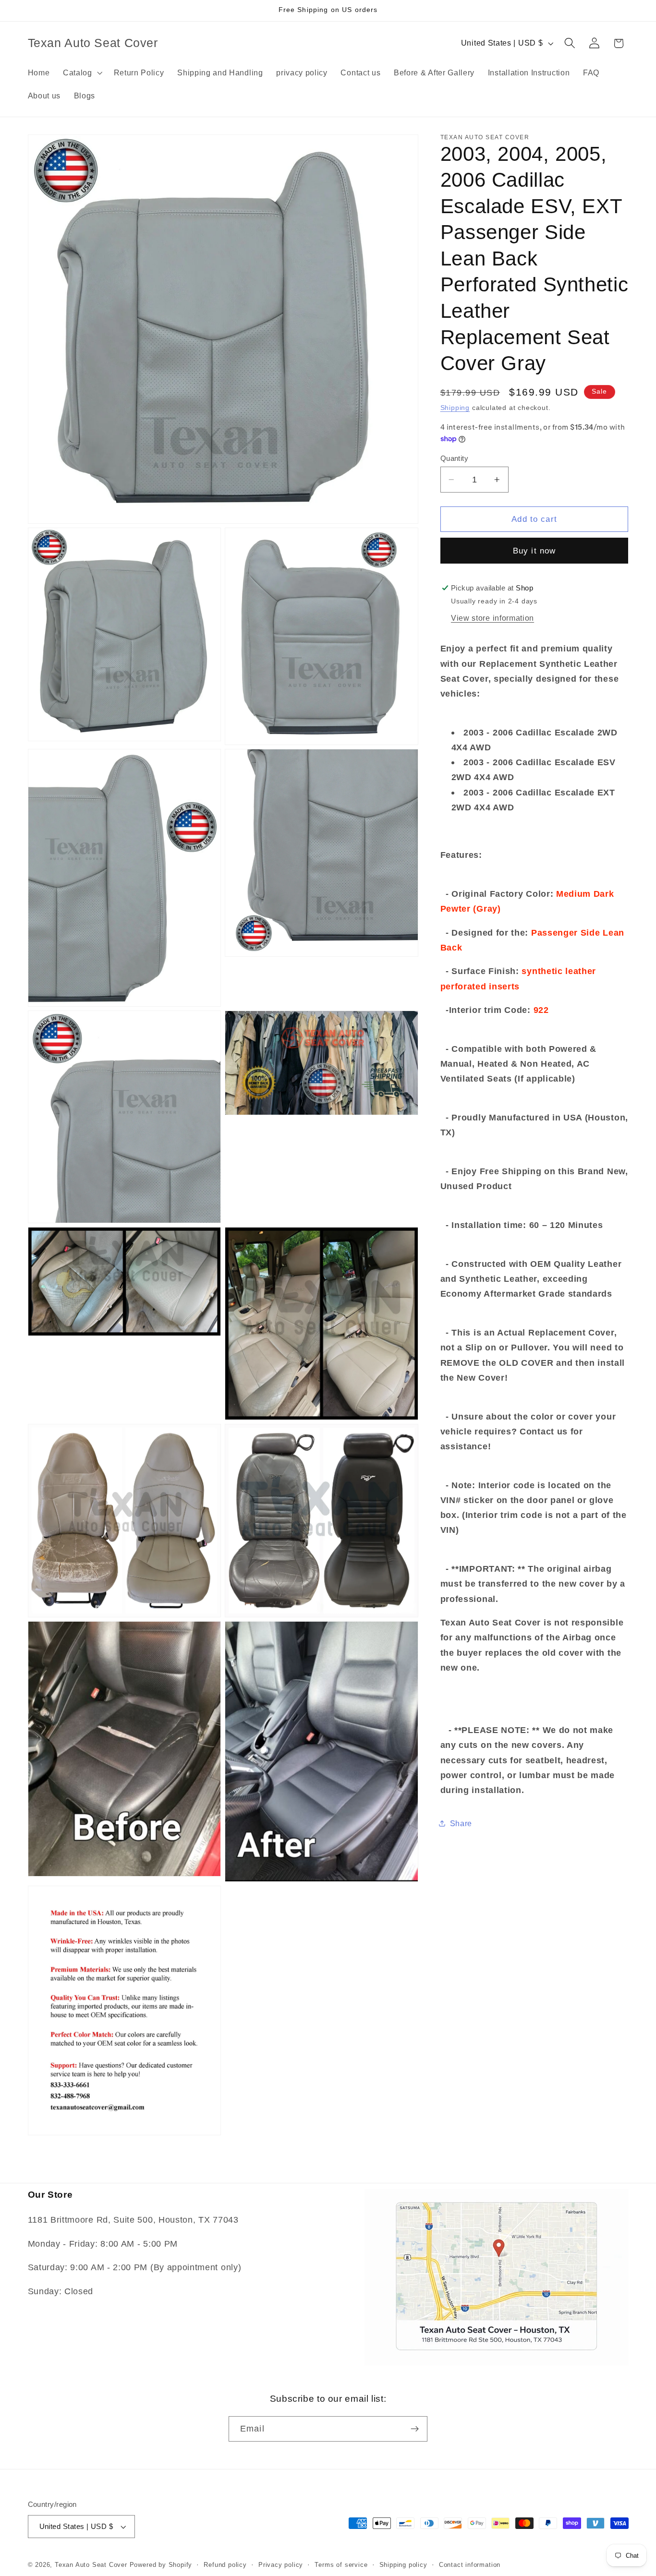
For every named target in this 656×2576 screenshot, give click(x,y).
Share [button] (461, 1823)
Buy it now (535, 551)
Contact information (470, 2565)
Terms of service (341, 2565)
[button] (82, 72)
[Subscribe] (415, 2429)
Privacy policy (281, 2565)
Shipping (455, 408)
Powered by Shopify (161, 2565)
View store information (492, 618)
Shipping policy (403, 2565)
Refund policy (225, 2565)
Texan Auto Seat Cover (91, 2565)
